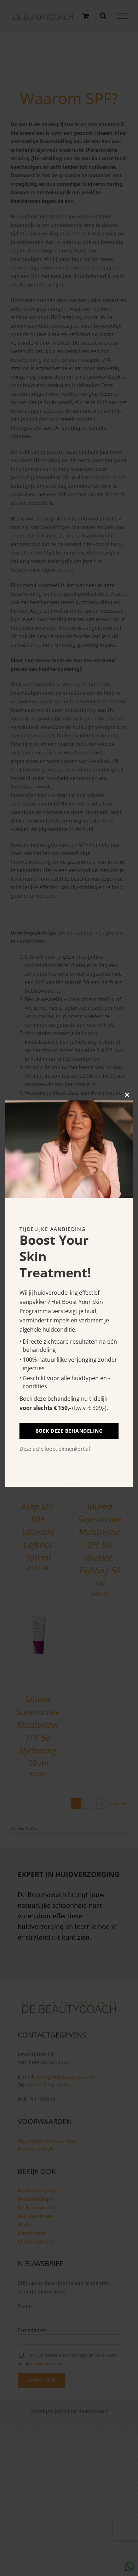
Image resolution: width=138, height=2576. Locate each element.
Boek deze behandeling (69, 1431)
